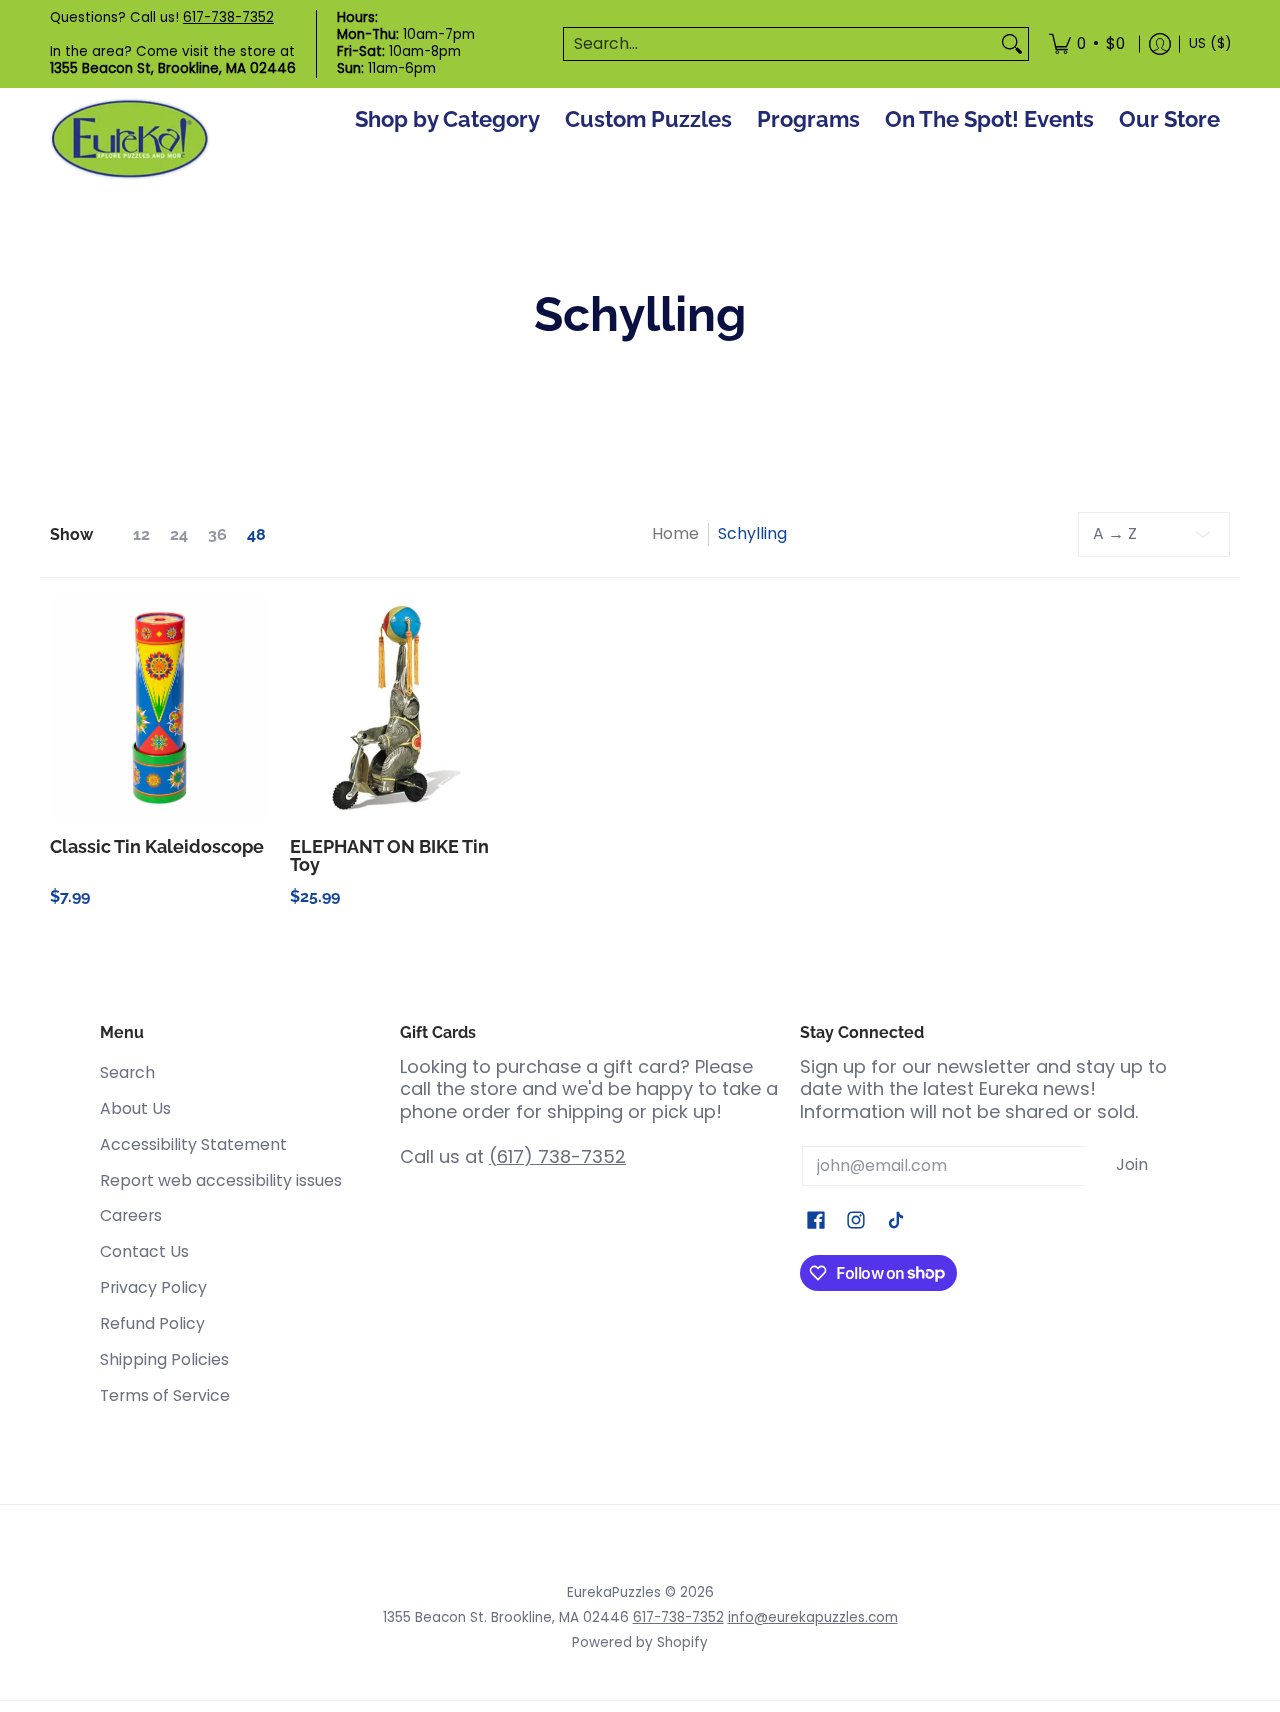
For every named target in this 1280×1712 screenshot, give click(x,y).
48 (256, 535)
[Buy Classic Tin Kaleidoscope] (160, 708)
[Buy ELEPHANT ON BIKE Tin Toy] (400, 708)
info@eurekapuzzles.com (813, 1617)
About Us (135, 1108)
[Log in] (1160, 44)
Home (675, 533)
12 (141, 535)
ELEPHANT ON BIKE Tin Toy (389, 855)
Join (1132, 1164)
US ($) (1210, 43)
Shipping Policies (164, 1359)
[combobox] (780, 44)
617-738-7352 (228, 17)
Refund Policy (152, 1323)
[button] (816, 1222)
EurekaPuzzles (614, 1592)
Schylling (752, 533)
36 (217, 535)
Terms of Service (165, 1395)
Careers (131, 1215)
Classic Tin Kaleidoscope (157, 846)
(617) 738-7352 (557, 1156)
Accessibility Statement (193, 1144)
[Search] (1012, 44)
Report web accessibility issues (221, 1180)
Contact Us (144, 1251)
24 (179, 535)
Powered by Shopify (640, 1642)
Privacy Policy (153, 1287)
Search (127, 1072)
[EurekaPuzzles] (130, 139)
